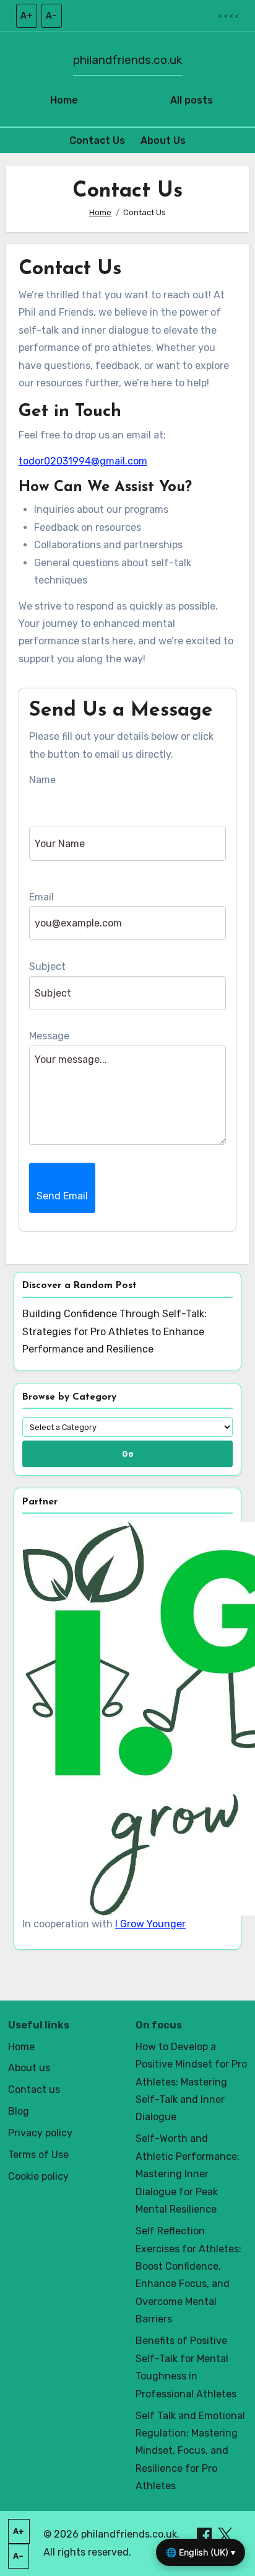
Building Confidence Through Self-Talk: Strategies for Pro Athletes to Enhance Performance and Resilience (115, 1331)
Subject (47, 966)
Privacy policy (40, 2133)
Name (42, 780)
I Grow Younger (150, 1924)
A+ (27, 16)
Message (49, 1036)
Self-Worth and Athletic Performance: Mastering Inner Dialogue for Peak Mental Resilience (188, 2174)
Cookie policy (38, 2176)
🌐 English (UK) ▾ (201, 2552)
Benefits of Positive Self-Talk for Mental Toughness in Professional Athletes (186, 2367)
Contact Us (97, 140)
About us (29, 2068)
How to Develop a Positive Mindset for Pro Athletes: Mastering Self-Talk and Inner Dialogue (191, 2082)
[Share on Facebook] (205, 2534)
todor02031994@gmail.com (83, 461)
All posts (192, 100)
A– (51, 16)
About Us (163, 140)
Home (64, 100)
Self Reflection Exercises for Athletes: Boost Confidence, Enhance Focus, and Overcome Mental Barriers (188, 2275)
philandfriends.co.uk (128, 60)
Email (41, 897)
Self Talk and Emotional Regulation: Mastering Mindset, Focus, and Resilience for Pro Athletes (190, 2451)
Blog (19, 2111)
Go (128, 1454)
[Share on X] (225, 2534)
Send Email (62, 1196)
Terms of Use (38, 2155)
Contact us (34, 2090)
